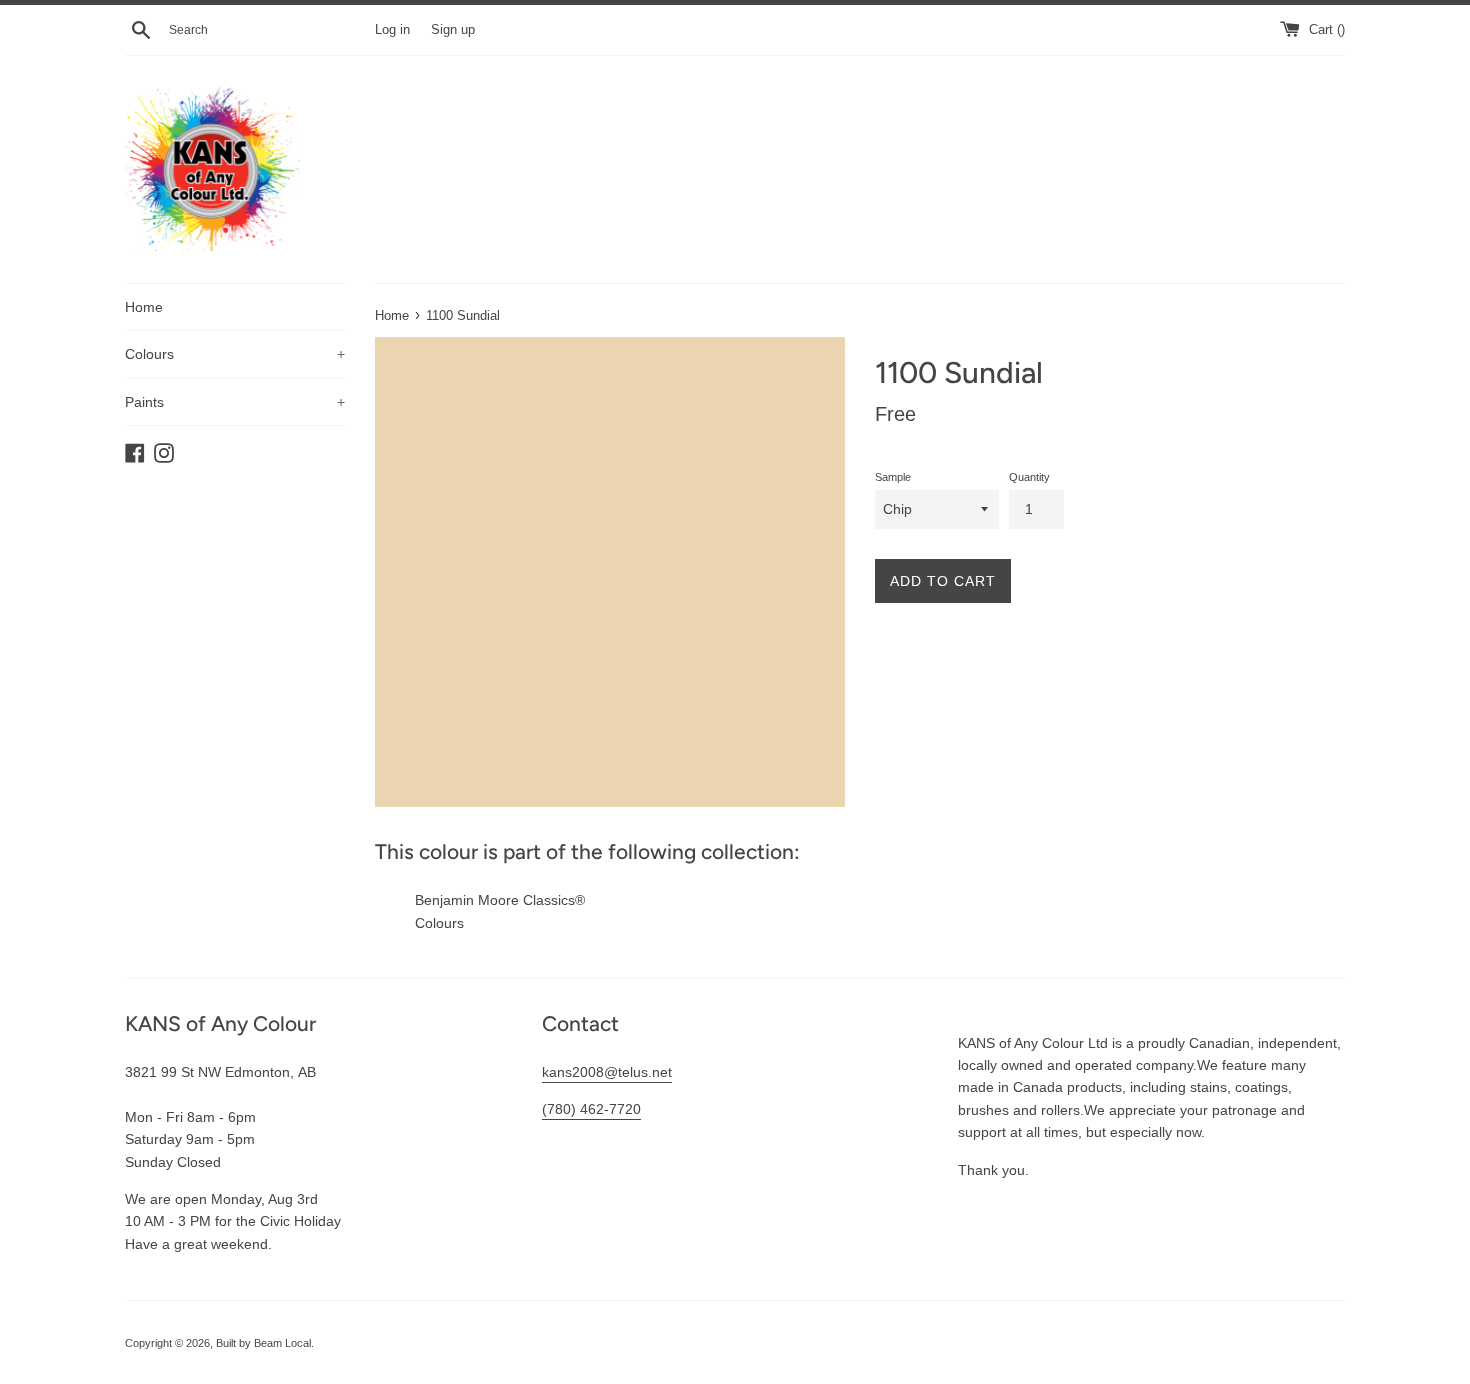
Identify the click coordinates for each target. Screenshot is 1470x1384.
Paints (235, 402)
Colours (235, 354)
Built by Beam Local (263, 1343)
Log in (392, 30)
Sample (893, 477)
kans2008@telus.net (607, 1072)
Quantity (1029, 477)
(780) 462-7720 (591, 1109)
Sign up (453, 30)
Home (144, 307)
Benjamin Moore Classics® (500, 900)
